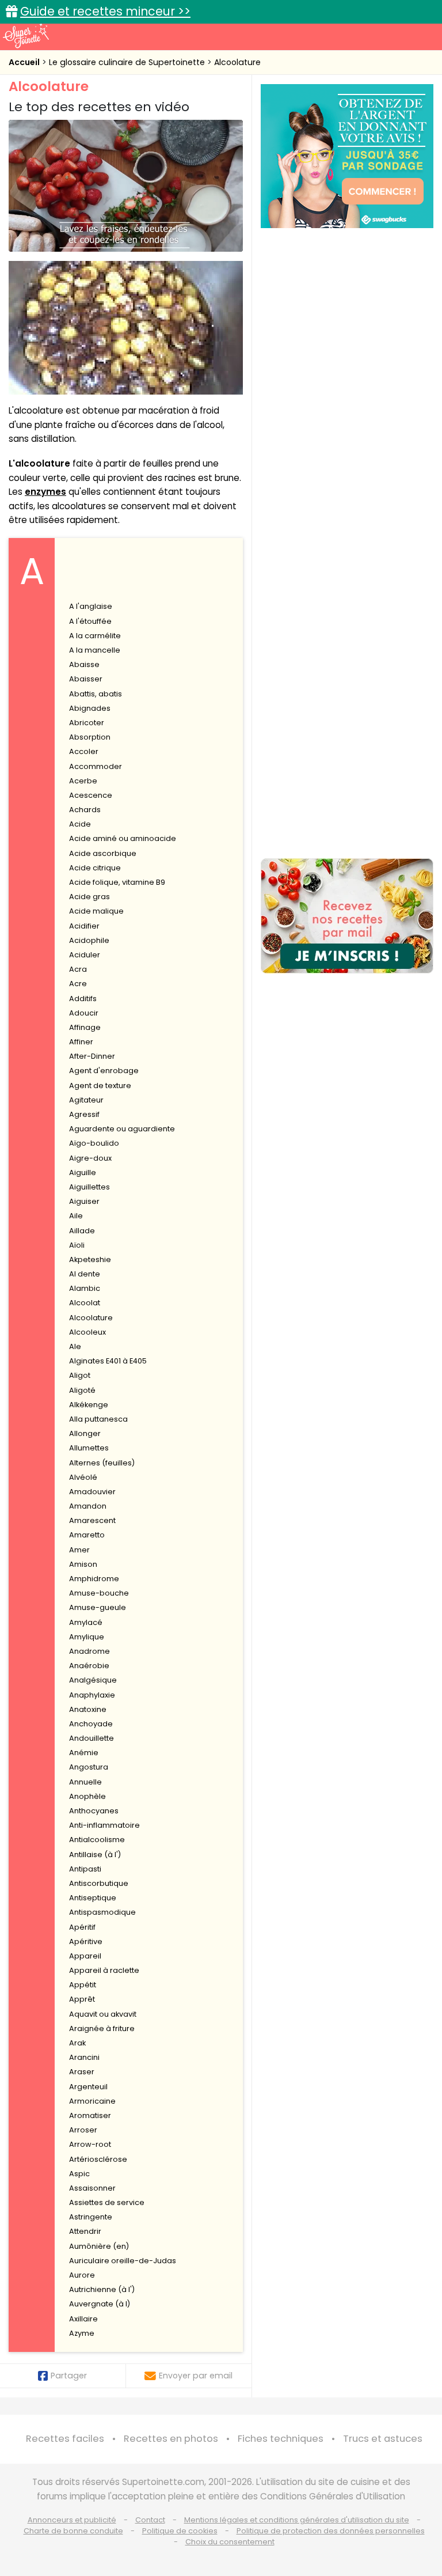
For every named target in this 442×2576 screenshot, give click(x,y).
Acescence (91, 795)
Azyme (82, 2333)
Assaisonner (92, 2188)
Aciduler (85, 955)
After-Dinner (92, 1056)
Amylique (87, 1637)
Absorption (90, 737)
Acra (78, 969)
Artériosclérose (98, 2159)
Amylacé (86, 1622)
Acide (80, 824)
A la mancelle (95, 650)
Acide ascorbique (103, 853)
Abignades (90, 708)
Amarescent (92, 1520)
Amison (83, 1564)
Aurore (82, 2275)
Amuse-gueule (98, 1607)
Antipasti (85, 1869)
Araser (82, 2072)
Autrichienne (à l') (102, 2289)
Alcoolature (237, 62)
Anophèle (87, 1796)
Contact (150, 2520)
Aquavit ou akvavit (103, 2014)
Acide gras (89, 897)
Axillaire (83, 2319)
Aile (76, 1216)
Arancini (84, 2057)
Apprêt (82, 1999)
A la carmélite (95, 636)
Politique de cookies (180, 2531)
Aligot (80, 1375)
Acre (78, 984)
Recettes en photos (171, 2439)
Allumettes (89, 1448)
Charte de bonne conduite (73, 2531)
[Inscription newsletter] (347, 916)
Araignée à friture (102, 2028)
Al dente (85, 1274)
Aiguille (83, 1173)
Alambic (85, 1288)
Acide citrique (95, 868)
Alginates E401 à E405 (108, 1361)
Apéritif (82, 1927)
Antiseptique (93, 1898)
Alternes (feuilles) (102, 1463)
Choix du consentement (230, 2542)
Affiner (81, 1042)
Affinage (85, 1027)
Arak (77, 2043)
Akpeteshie (90, 1259)
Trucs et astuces (383, 2439)
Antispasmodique (102, 1912)
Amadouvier (92, 1492)
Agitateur (86, 1100)
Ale (75, 1346)
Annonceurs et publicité (72, 2520)
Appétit (83, 1985)
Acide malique (96, 911)
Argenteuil (88, 2087)
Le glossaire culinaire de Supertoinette (128, 62)
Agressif (84, 1114)
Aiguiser (84, 1201)
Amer (79, 1550)
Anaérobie (89, 1666)
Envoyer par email (196, 2376)
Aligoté (82, 1390)
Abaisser (86, 679)
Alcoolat (85, 1303)
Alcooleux (87, 1332)
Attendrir (85, 2231)
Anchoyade (91, 1724)
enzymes (45, 492)
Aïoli (77, 1245)
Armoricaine (92, 2101)
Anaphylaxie (92, 1695)
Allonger (85, 1433)
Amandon (88, 1506)
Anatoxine (88, 1709)
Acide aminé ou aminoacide (123, 838)
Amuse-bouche (99, 1593)
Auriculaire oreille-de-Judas (123, 2261)
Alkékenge (89, 1405)
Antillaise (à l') (95, 1855)
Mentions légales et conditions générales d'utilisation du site (297, 2520)
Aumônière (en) (99, 2246)
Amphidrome (94, 1579)
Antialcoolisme (97, 1840)
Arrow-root (90, 2144)
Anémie (84, 1753)
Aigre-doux (90, 1158)
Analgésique (93, 1680)
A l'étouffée (90, 621)
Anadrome (89, 1651)
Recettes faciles (65, 2439)
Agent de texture (100, 1086)
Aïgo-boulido (94, 1143)
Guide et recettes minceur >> (105, 11)
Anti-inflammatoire (104, 1825)
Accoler (84, 751)
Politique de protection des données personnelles (331, 2531)
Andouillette (92, 1738)
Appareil (85, 1956)
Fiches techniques (281, 2439)
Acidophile (89, 940)
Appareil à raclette (104, 1970)
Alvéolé (83, 1477)
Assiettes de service (107, 2202)
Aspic (79, 2174)
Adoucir (84, 1013)
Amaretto (87, 1535)
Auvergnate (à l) (100, 2304)
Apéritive (86, 1942)
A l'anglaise (91, 606)
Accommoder (96, 766)
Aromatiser (90, 2115)
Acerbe (83, 781)
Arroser (83, 2130)
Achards (85, 810)
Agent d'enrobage (104, 1071)
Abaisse (84, 664)
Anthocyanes (94, 1811)
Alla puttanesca (98, 1419)
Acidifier (84, 926)
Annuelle (85, 1782)
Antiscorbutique (99, 1883)
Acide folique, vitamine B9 (117, 882)
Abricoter (87, 723)
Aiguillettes (89, 1187)
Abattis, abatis (96, 694)
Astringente (91, 2217)
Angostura (89, 1767)
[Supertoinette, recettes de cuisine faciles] (26, 36)
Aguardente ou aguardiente (122, 1129)
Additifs (83, 999)
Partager (69, 2376)
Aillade (82, 1231)
